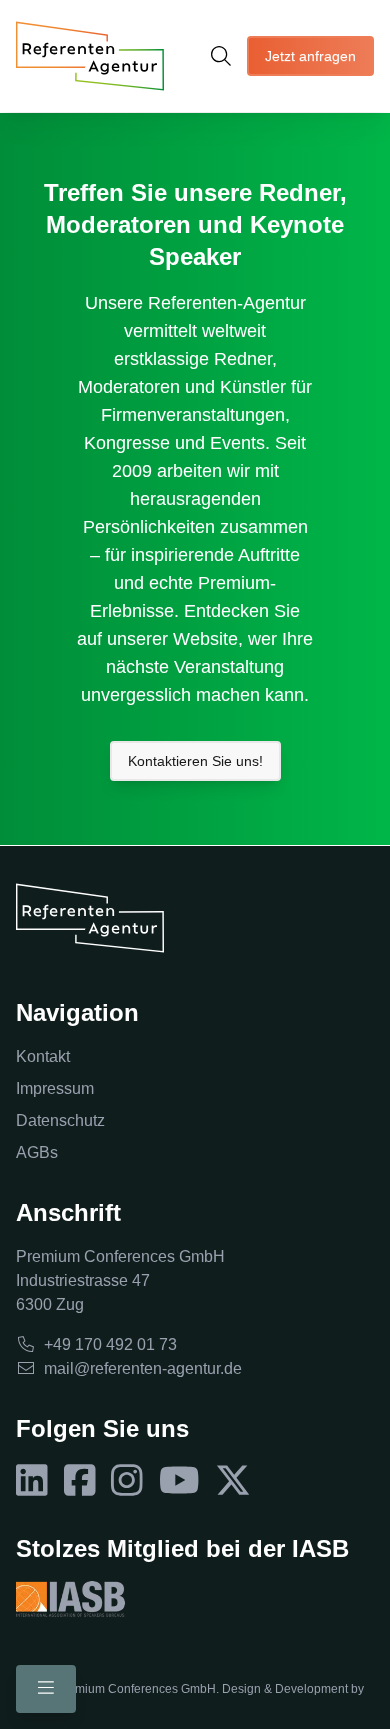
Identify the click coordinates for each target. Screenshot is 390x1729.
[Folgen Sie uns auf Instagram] (127, 1481)
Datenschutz (60, 1120)
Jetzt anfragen (310, 56)
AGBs (37, 1152)
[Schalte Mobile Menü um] (46, 1689)
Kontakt (43, 1056)
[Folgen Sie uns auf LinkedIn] (32, 1481)
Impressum (55, 1088)
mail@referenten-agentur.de (143, 1368)
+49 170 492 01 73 (110, 1344)
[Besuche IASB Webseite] (70, 1599)
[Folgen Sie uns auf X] (233, 1481)
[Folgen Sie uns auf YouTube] (179, 1481)
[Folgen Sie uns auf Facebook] (80, 1481)
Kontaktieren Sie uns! (195, 761)
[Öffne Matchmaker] (221, 56)
